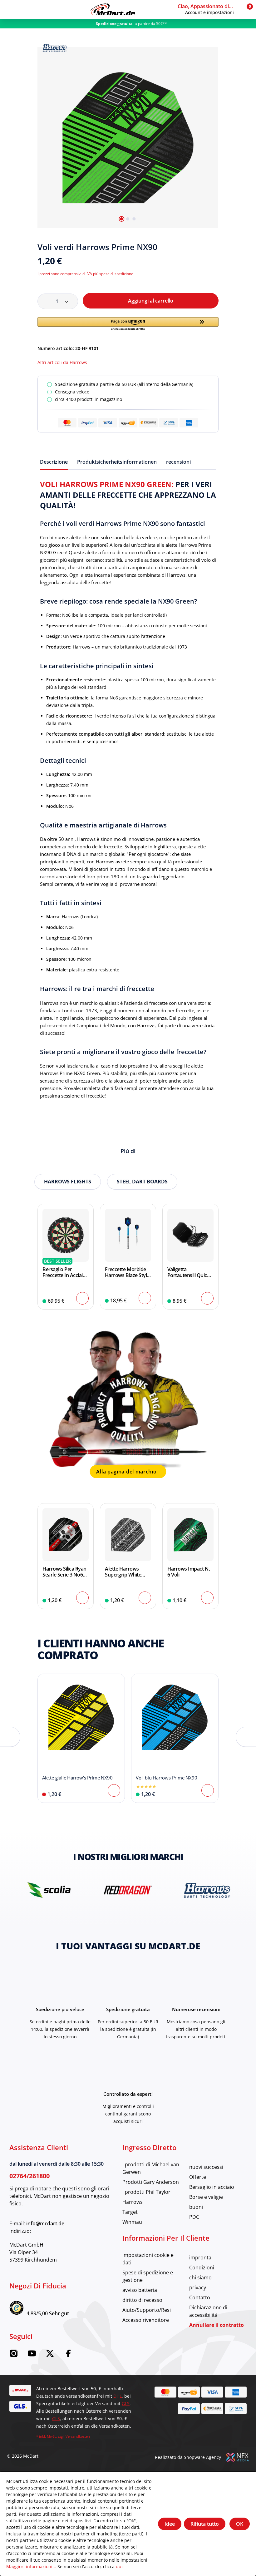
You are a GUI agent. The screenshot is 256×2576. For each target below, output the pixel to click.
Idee (170, 2524)
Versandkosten (78, 2436)
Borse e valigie (206, 2197)
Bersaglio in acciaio (212, 2187)
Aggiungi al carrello (151, 301)
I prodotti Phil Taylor (146, 2192)
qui (119, 2566)
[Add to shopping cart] (145, 1298)
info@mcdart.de (45, 2223)
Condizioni (202, 2267)
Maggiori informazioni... (31, 2566)
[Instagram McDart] (14, 2355)
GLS (126, 2403)
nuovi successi (206, 2167)
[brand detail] (49, 1890)
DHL (118, 2396)
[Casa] (113, 9)
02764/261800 (30, 2176)
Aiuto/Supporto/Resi (147, 2310)
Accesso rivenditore (146, 2320)
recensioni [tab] (178, 462)
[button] (208, 9)
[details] (55, 47)
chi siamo (200, 2277)
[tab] (54, 462)
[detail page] (82, 1298)
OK (240, 2524)
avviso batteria (140, 2290)
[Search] (21, 9)
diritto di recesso (142, 2300)
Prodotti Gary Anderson (151, 2182)
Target (130, 2212)
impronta (200, 2257)
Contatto (200, 2297)
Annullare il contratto (217, 2325)
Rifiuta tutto (205, 2524)
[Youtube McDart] (32, 2355)
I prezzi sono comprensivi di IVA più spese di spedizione (85, 274)
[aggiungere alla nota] (216, 248)
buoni (196, 2207)
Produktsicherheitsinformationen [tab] (117, 462)
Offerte (198, 2177)
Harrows (133, 2202)
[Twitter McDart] (50, 2355)
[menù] (9, 9)
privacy (198, 2287)
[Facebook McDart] (68, 2355)
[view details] (66, 1257)
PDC (194, 2217)
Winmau (132, 2222)
